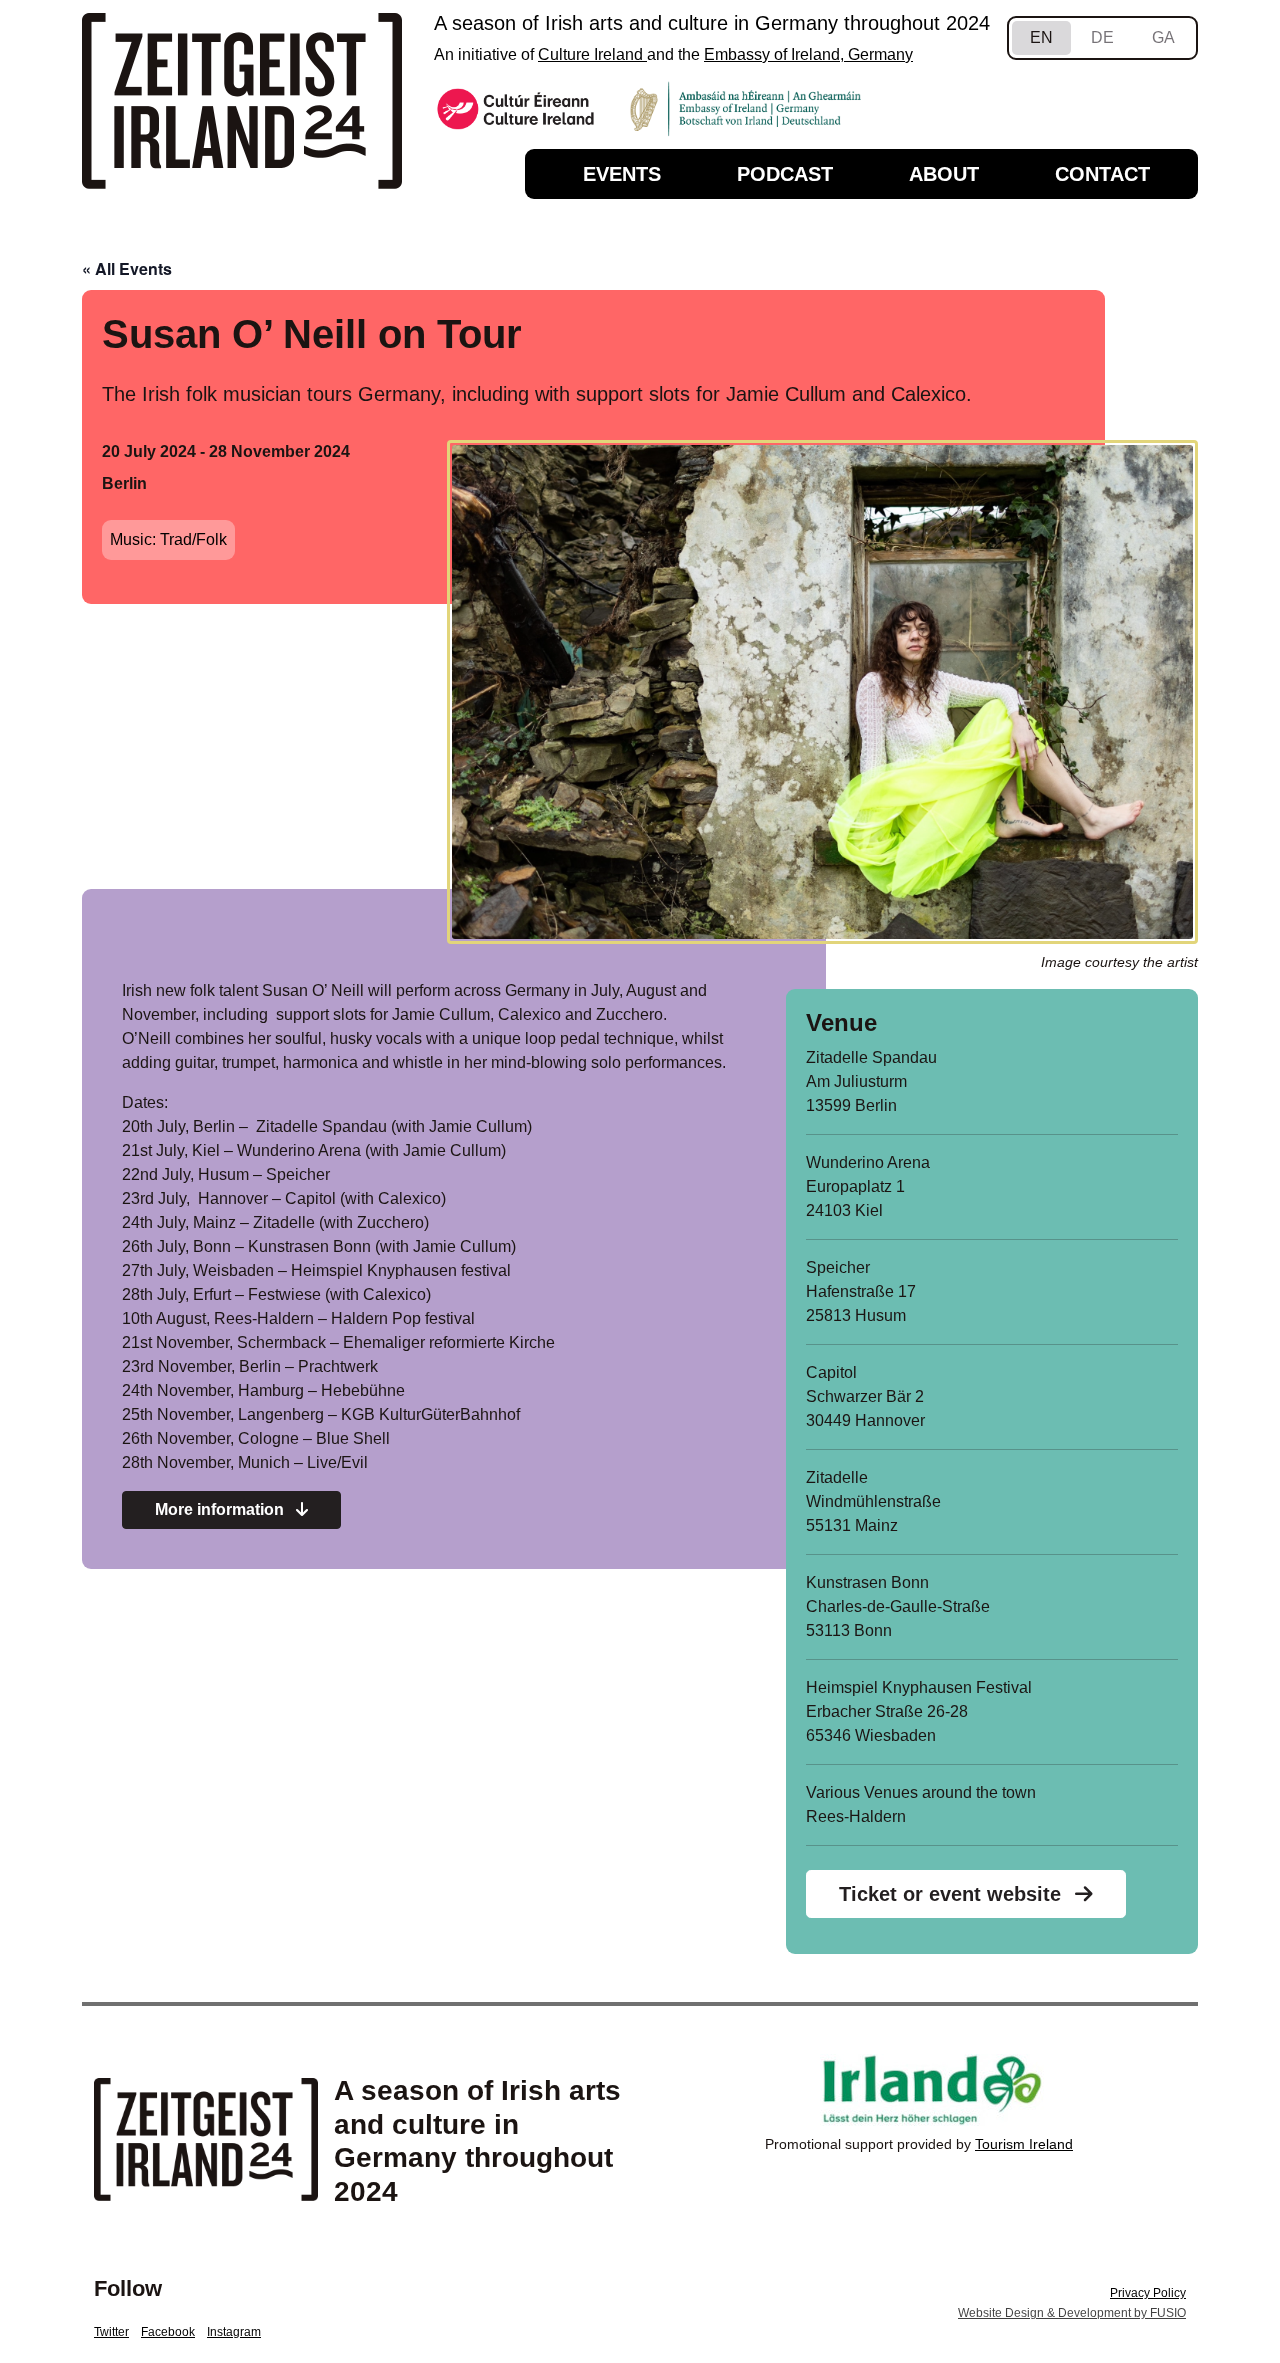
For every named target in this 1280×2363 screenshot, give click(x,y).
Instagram (234, 2332)
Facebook (168, 2332)
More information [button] (221, 1509)
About (944, 174)
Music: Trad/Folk (168, 539)
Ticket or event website (953, 1894)
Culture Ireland (592, 54)
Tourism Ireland (1024, 2144)
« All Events (127, 268)
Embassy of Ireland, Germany (808, 54)
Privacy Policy (1148, 2293)
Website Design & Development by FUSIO (1072, 2313)
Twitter (111, 2332)
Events (622, 174)
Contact (1102, 174)
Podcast (785, 174)
